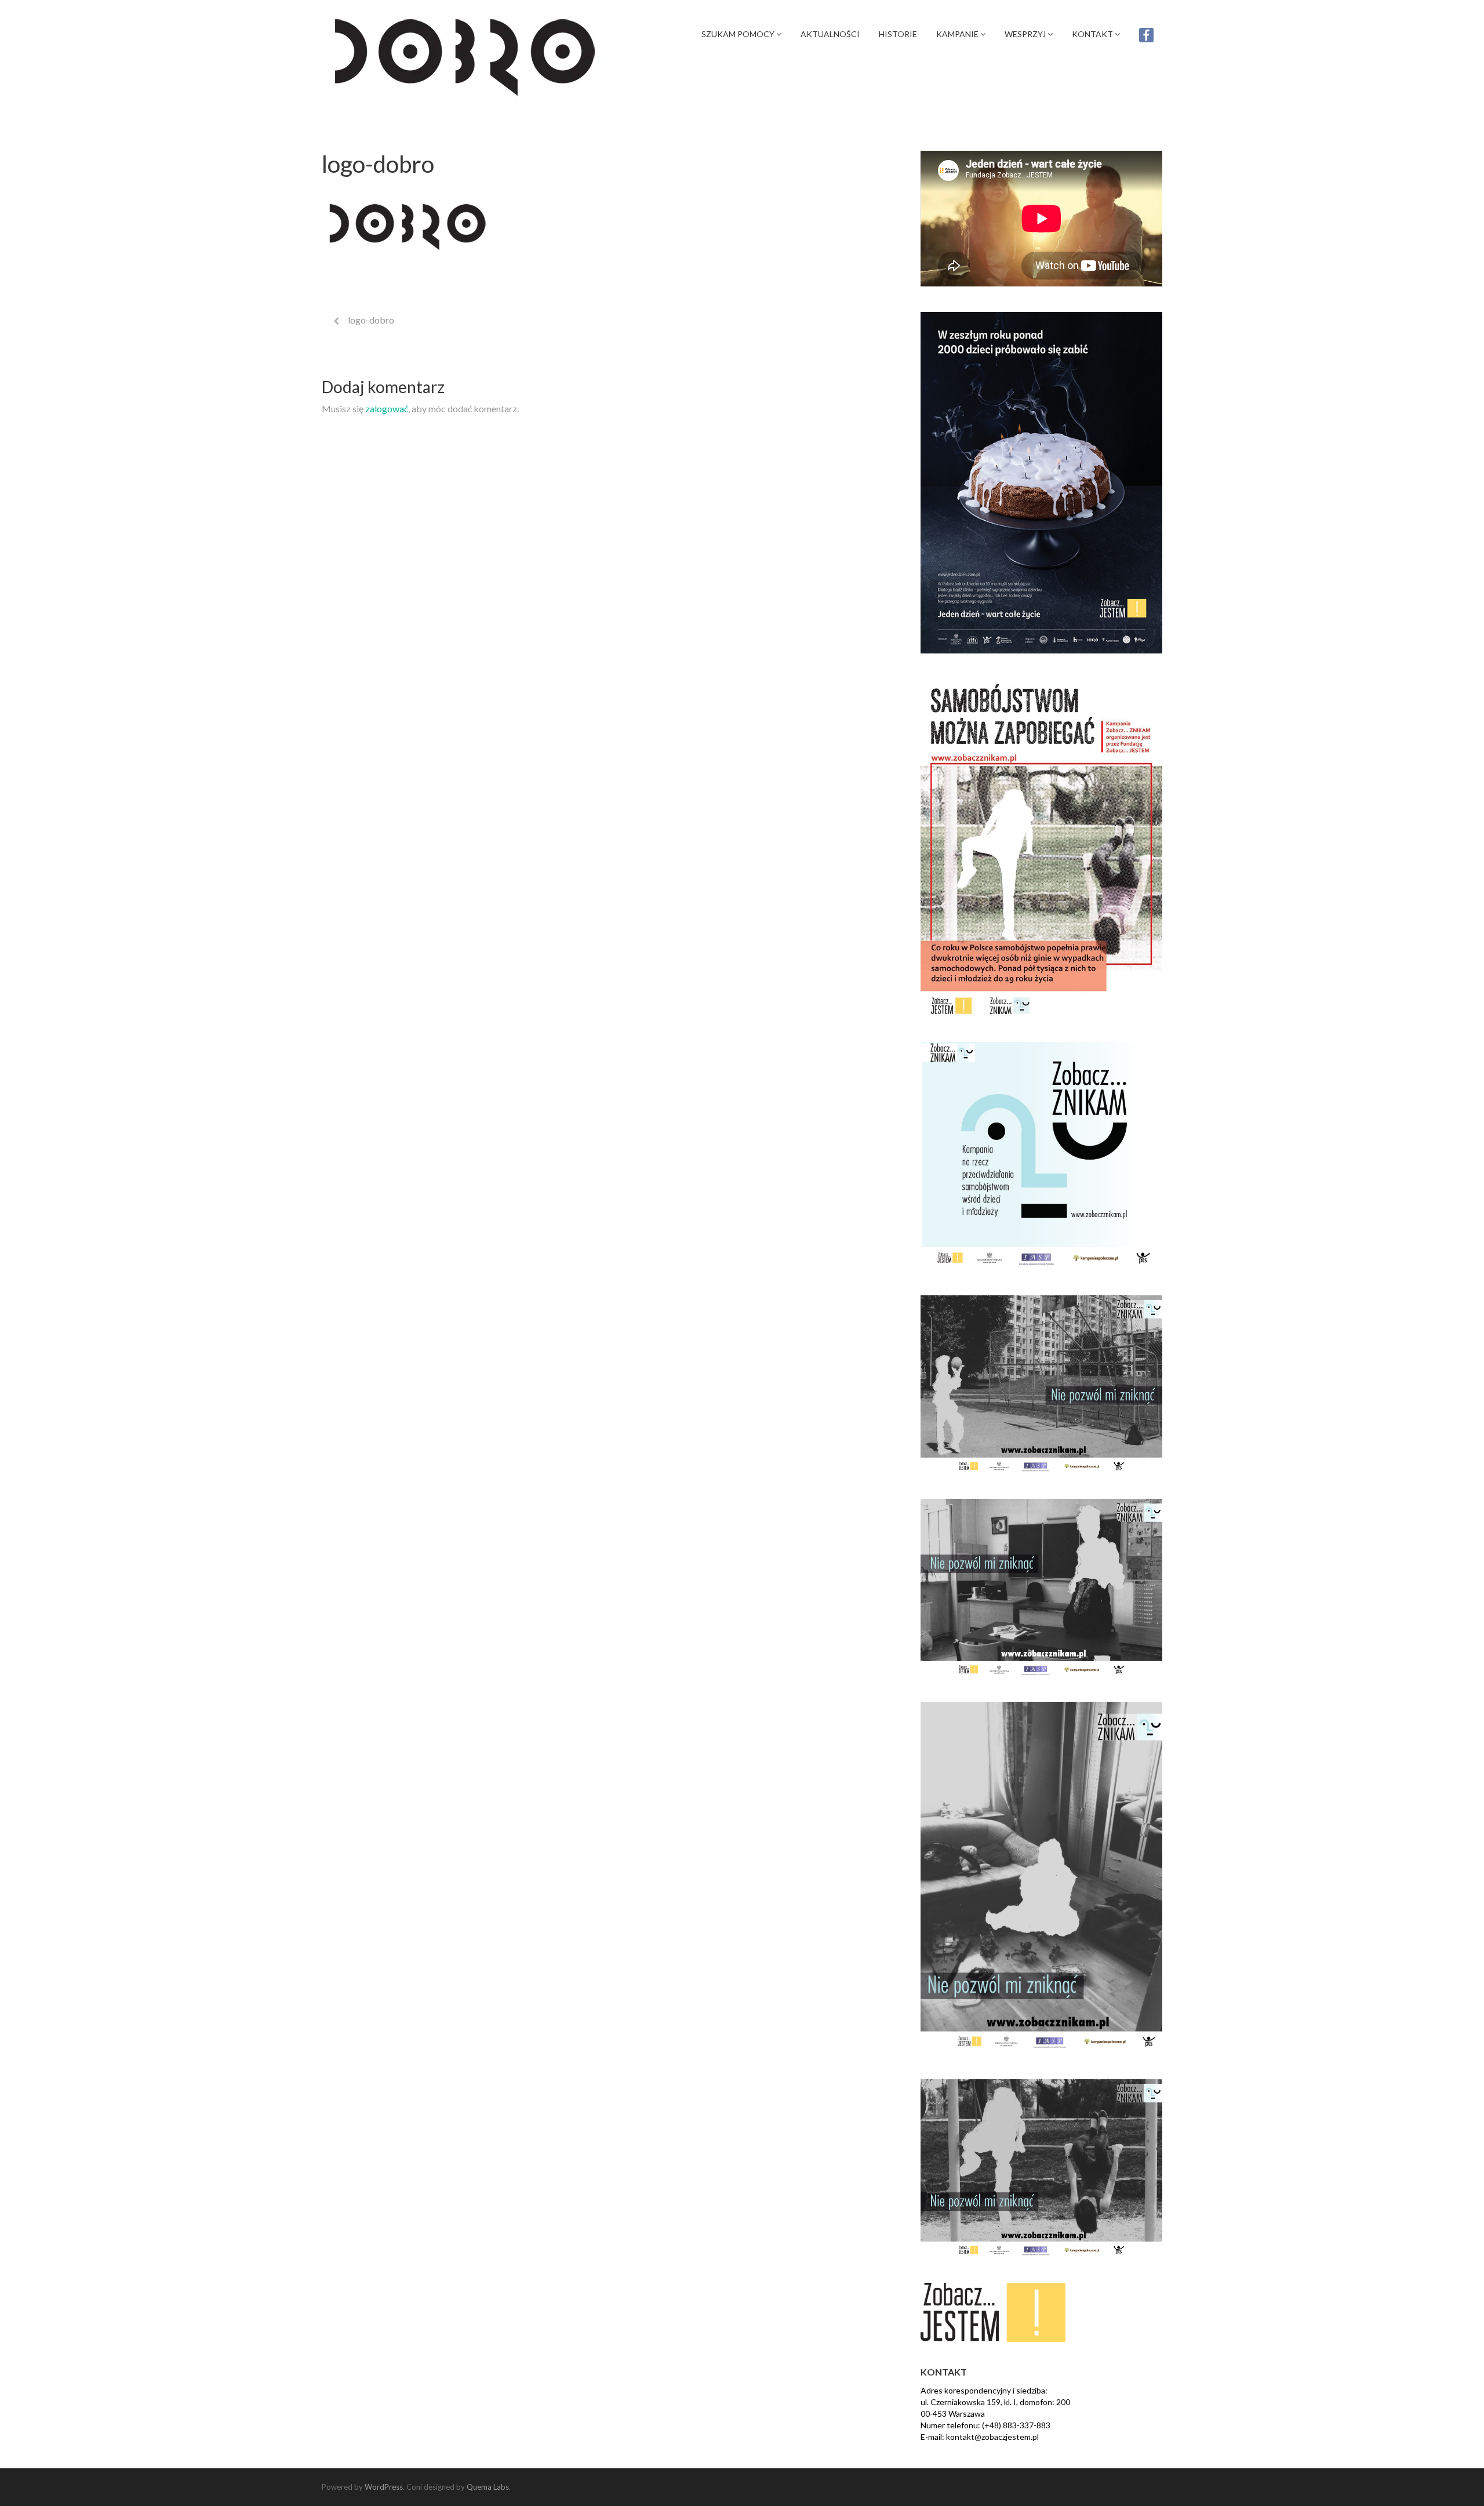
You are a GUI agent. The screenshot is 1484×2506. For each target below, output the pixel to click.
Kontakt (1093, 34)
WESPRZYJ (1026, 34)
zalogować (387, 408)
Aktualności (830, 34)
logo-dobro (371, 320)
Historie (898, 34)
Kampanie (958, 34)
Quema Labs (488, 2487)
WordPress (384, 2487)
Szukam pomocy (739, 34)
